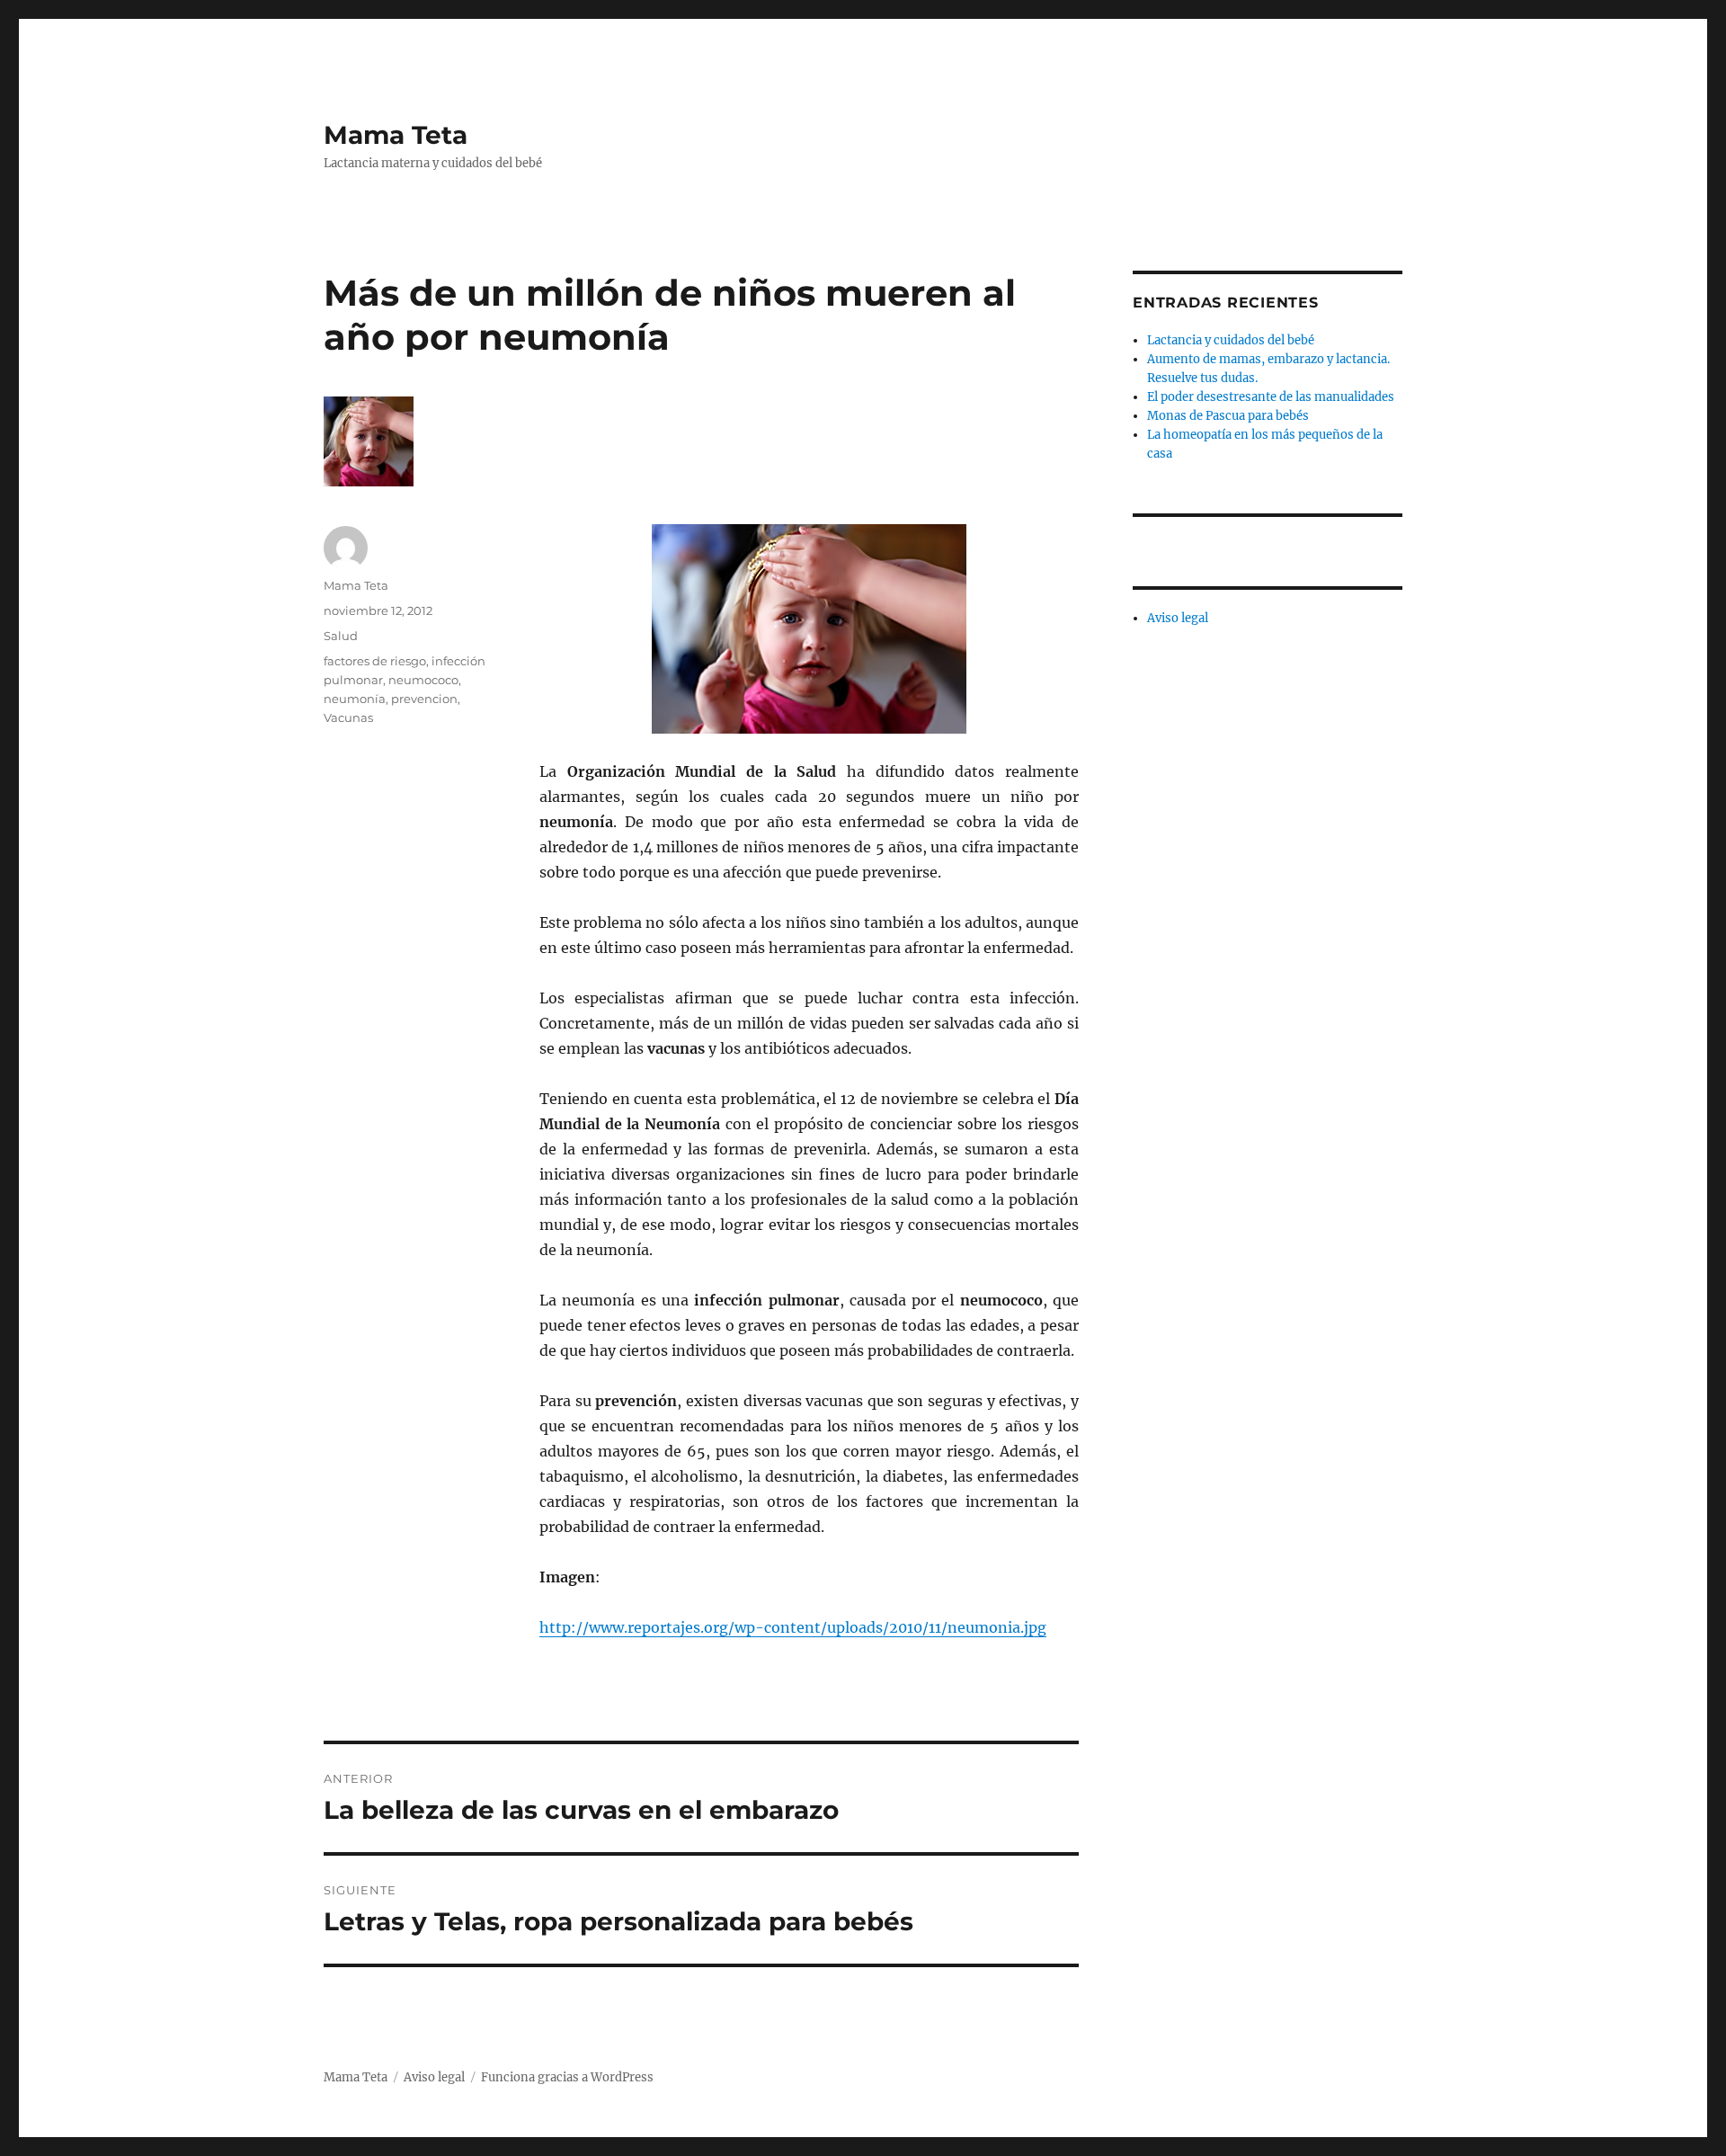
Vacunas (348, 717)
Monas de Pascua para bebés (1228, 416)
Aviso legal (1178, 618)
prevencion (424, 699)
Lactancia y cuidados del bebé (1231, 340)
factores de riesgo (375, 661)
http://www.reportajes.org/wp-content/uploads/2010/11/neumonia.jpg (793, 1627)
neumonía (355, 699)
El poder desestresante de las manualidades (1271, 397)
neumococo (423, 680)
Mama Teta (396, 135)
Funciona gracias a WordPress (567, 2077)
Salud (341, 636)
